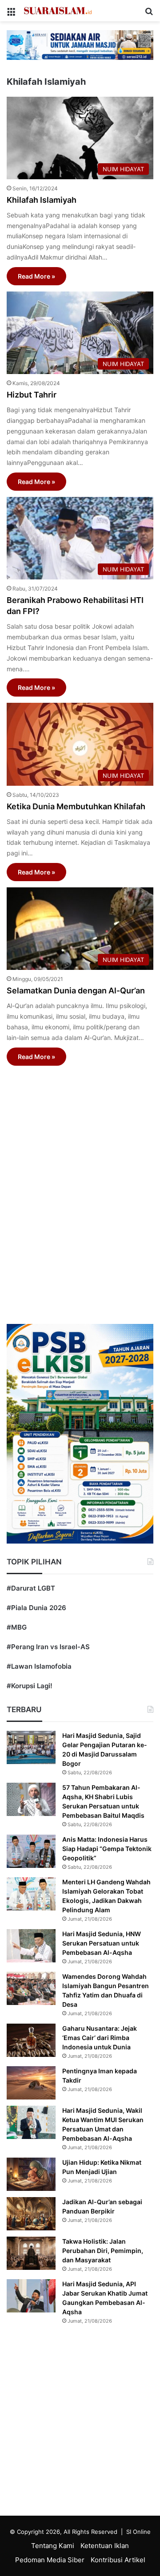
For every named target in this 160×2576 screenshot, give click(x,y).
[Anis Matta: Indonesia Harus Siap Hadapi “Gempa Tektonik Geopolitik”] (31, 1851)
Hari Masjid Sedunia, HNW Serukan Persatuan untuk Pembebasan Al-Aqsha (102, 1943)
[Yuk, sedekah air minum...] (80, 45)
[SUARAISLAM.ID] (58, 11)
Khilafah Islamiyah (42, 200)
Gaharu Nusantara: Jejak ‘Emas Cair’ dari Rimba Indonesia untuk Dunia (100, 2038)
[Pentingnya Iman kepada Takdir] (31, 2083)
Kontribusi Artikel (118, 2560)
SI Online (138, 2532)
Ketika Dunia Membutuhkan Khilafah (76, 806)
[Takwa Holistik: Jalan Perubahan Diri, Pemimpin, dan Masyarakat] (31, 2253)
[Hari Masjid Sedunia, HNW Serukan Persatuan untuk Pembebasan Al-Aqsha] (31, 1946)
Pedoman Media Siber (50, 2560)
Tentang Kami (53, 2546)
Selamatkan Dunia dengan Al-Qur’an (76, 991)
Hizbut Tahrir (32, 395)
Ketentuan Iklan (105, 2546)
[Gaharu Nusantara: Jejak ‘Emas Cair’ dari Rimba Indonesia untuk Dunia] (31, 2040)
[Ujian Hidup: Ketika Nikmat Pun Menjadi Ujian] (31, 2174)
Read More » (36, 276)
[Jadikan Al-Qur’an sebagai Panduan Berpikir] (31, 2214)
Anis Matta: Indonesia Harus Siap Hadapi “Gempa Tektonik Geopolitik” (107, 1849)
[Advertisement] (80, 1185)
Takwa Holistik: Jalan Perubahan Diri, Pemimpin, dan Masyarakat (103, 2251)
